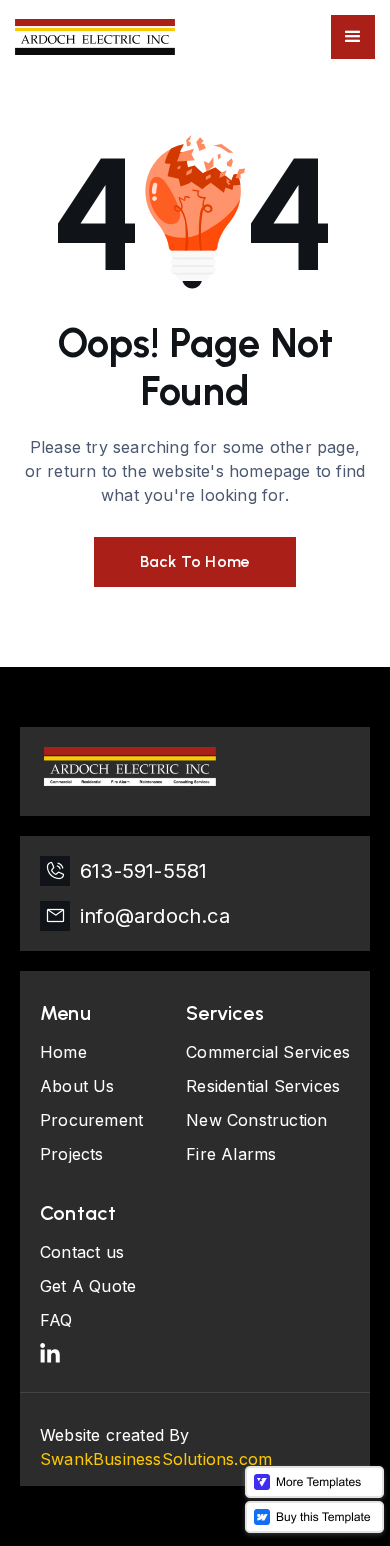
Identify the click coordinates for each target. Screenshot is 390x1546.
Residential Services (263, 1086)
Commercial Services (268, 1052)
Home (63, 1052)
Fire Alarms (231, 1154)
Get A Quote (88, 1286)
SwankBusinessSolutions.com (156, 1459)
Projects (72, 1154)
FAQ (56, 1320)
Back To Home (195, 561)
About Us (77, 1086)
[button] (353, 37)
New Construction (256, 1120)
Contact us (82, 1252)
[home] (95, 37)
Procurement (91, 1120)
